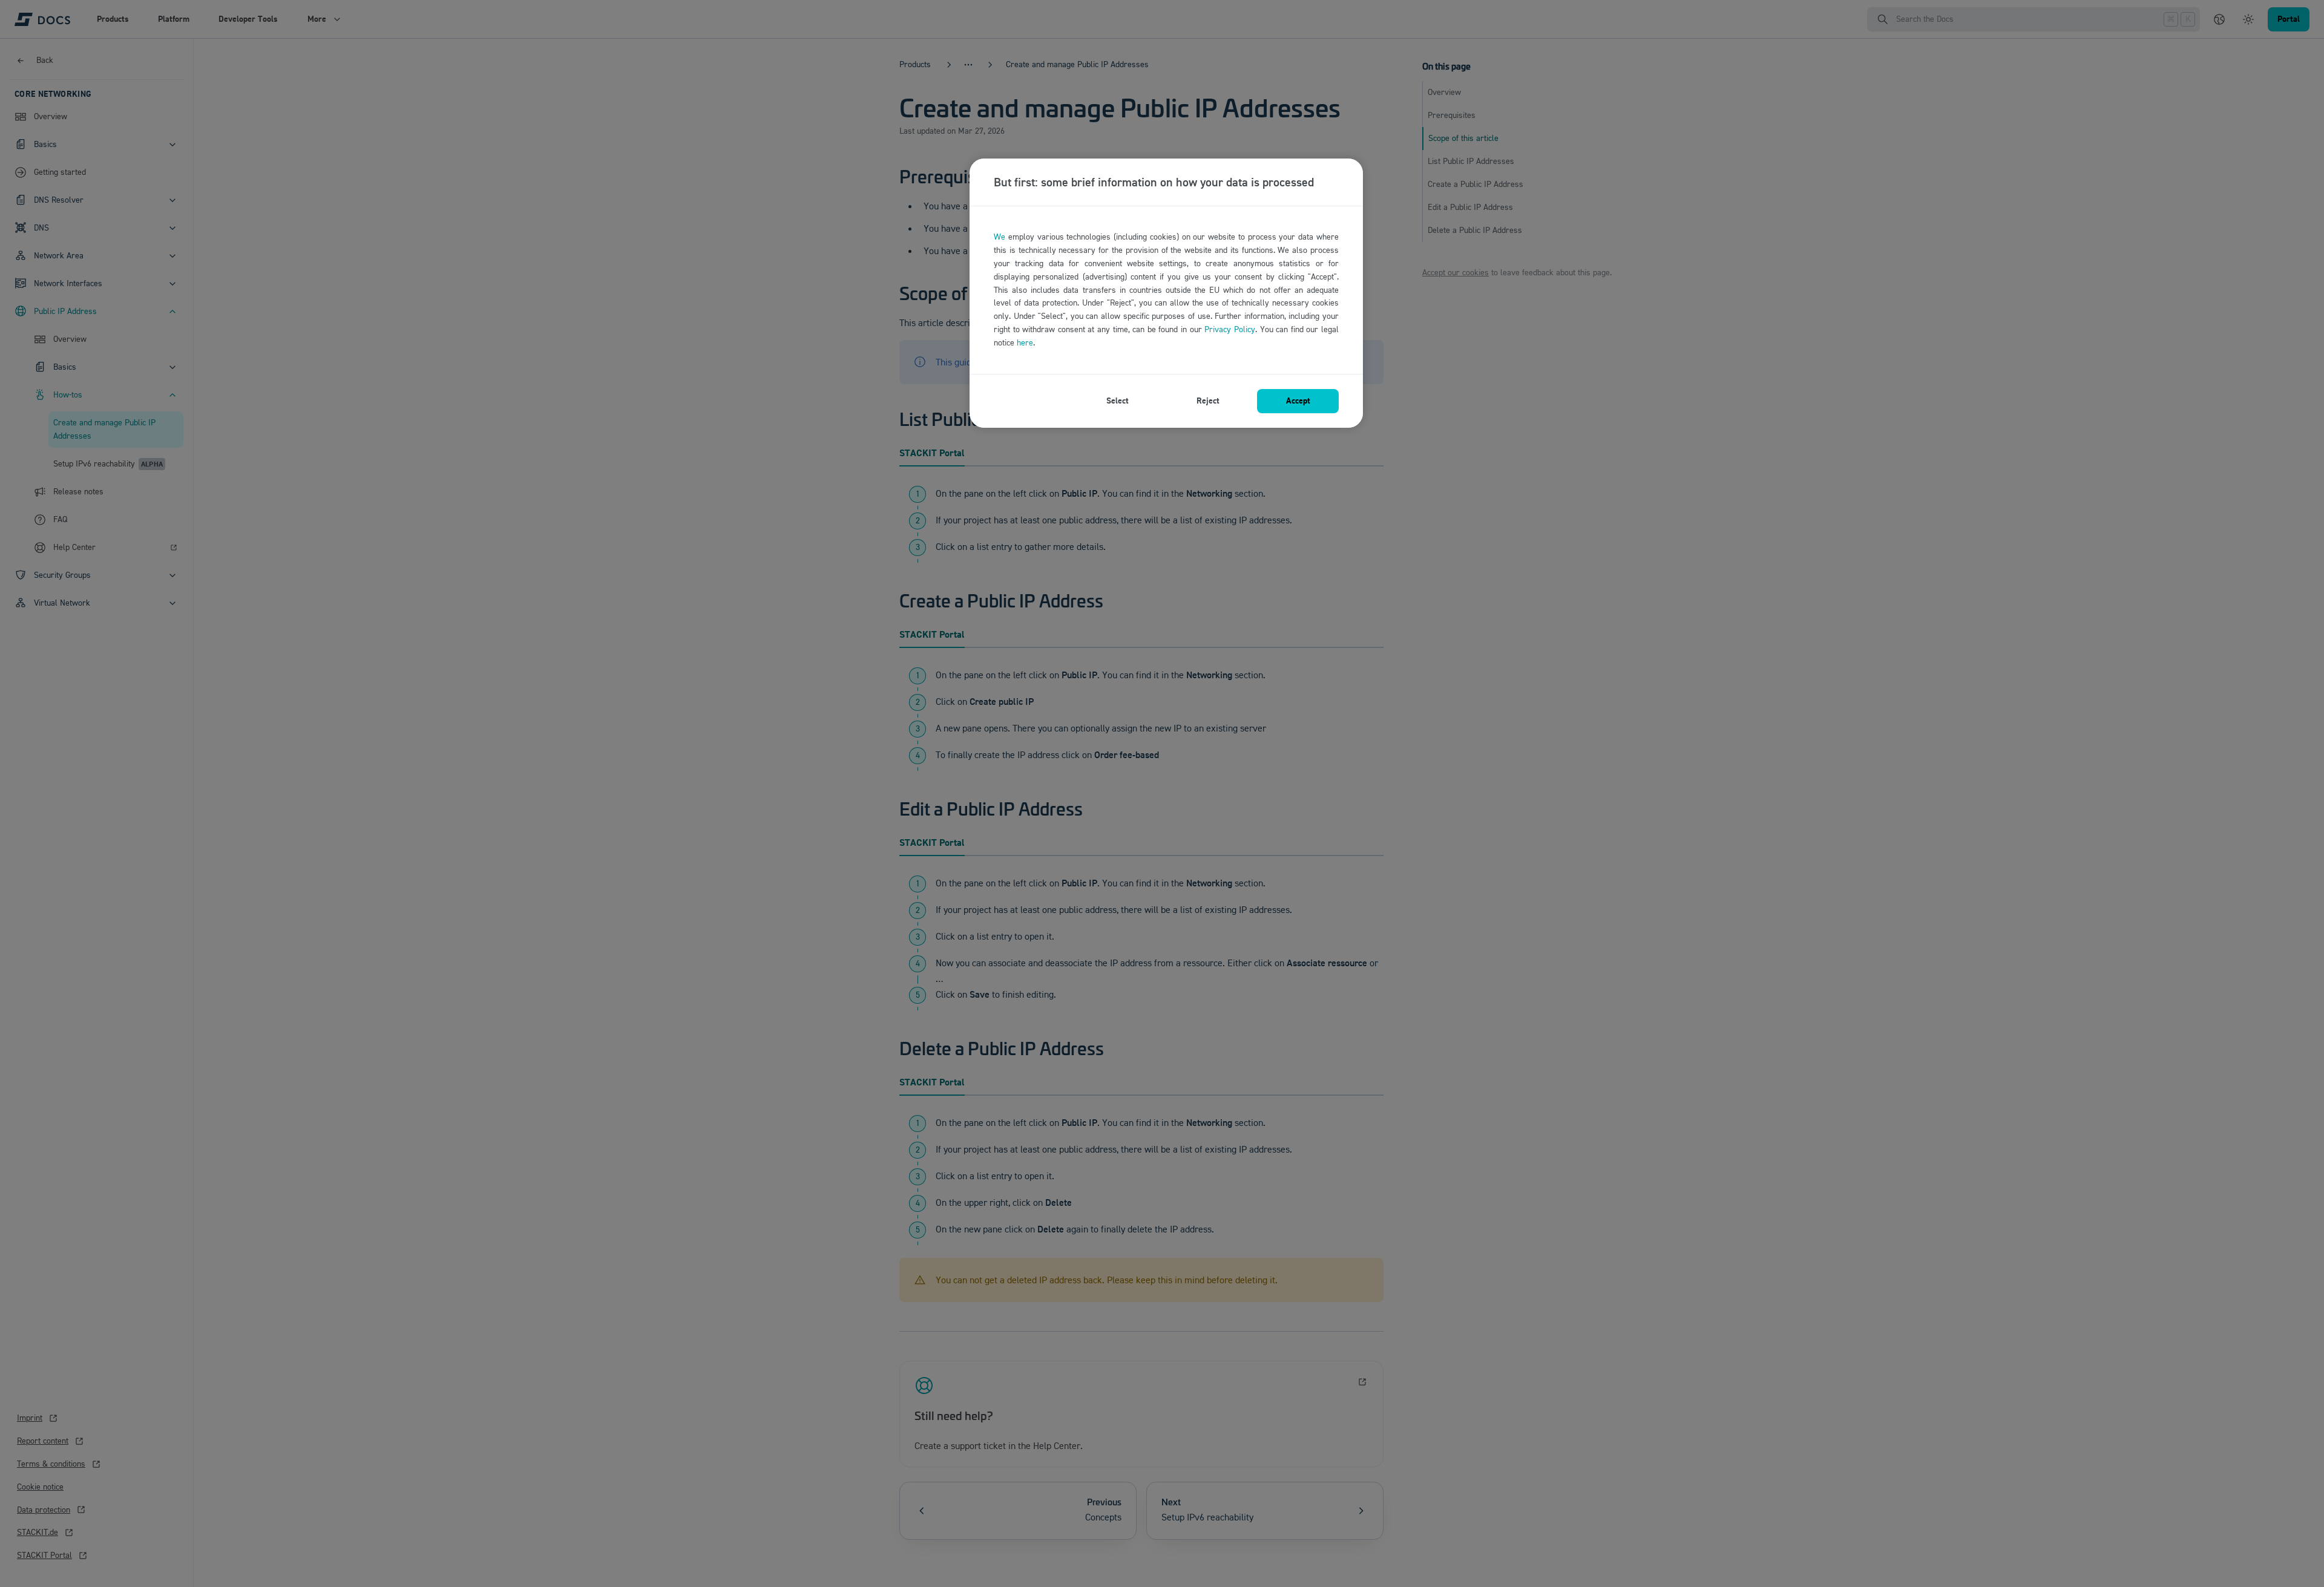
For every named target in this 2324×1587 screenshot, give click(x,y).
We (1000, 237)
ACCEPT (1298, 401)
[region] (1166, 293)
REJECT (1208, 401)
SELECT (1118, 401)
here (1025, 343)
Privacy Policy (1230, 329)
